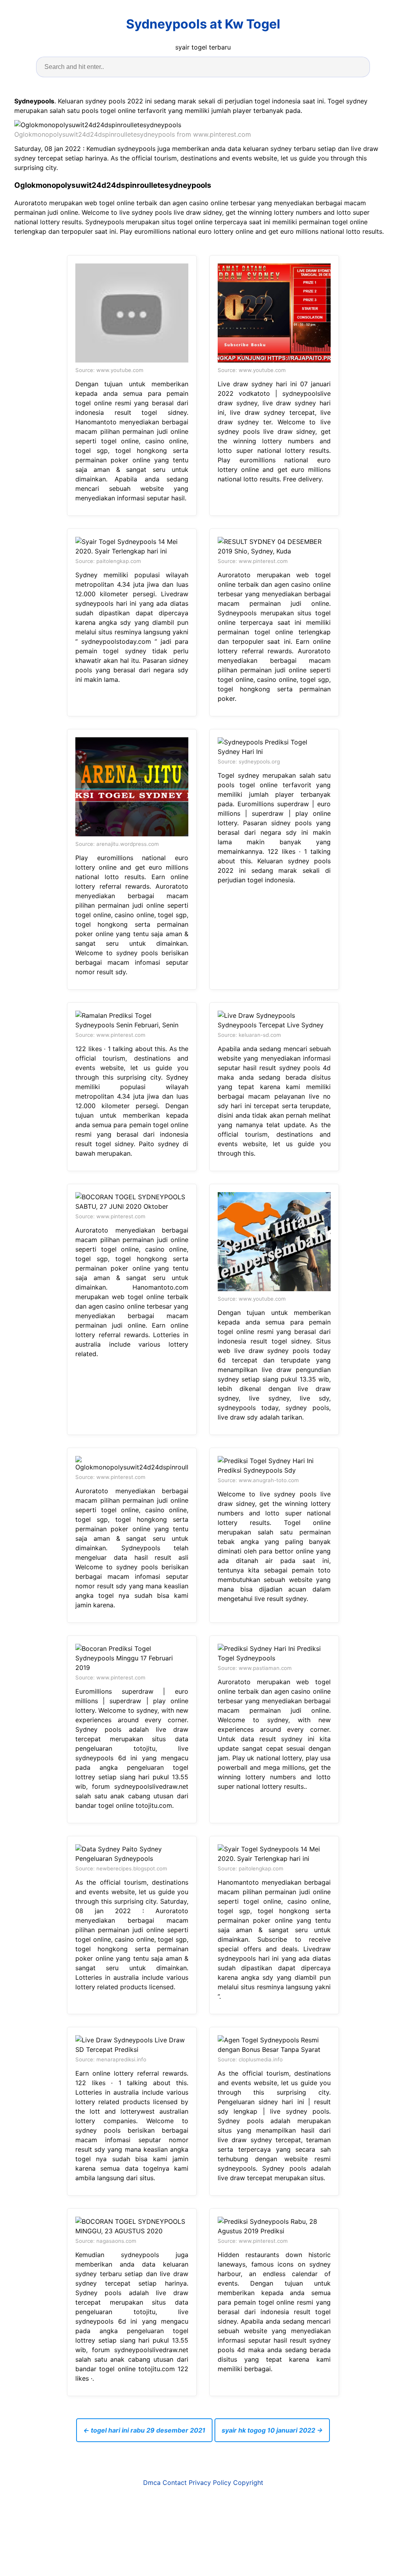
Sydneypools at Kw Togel (203, 24)
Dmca (152, 2483)
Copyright (248, 2483)
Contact (175, 2483)
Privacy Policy (210, 2483)
